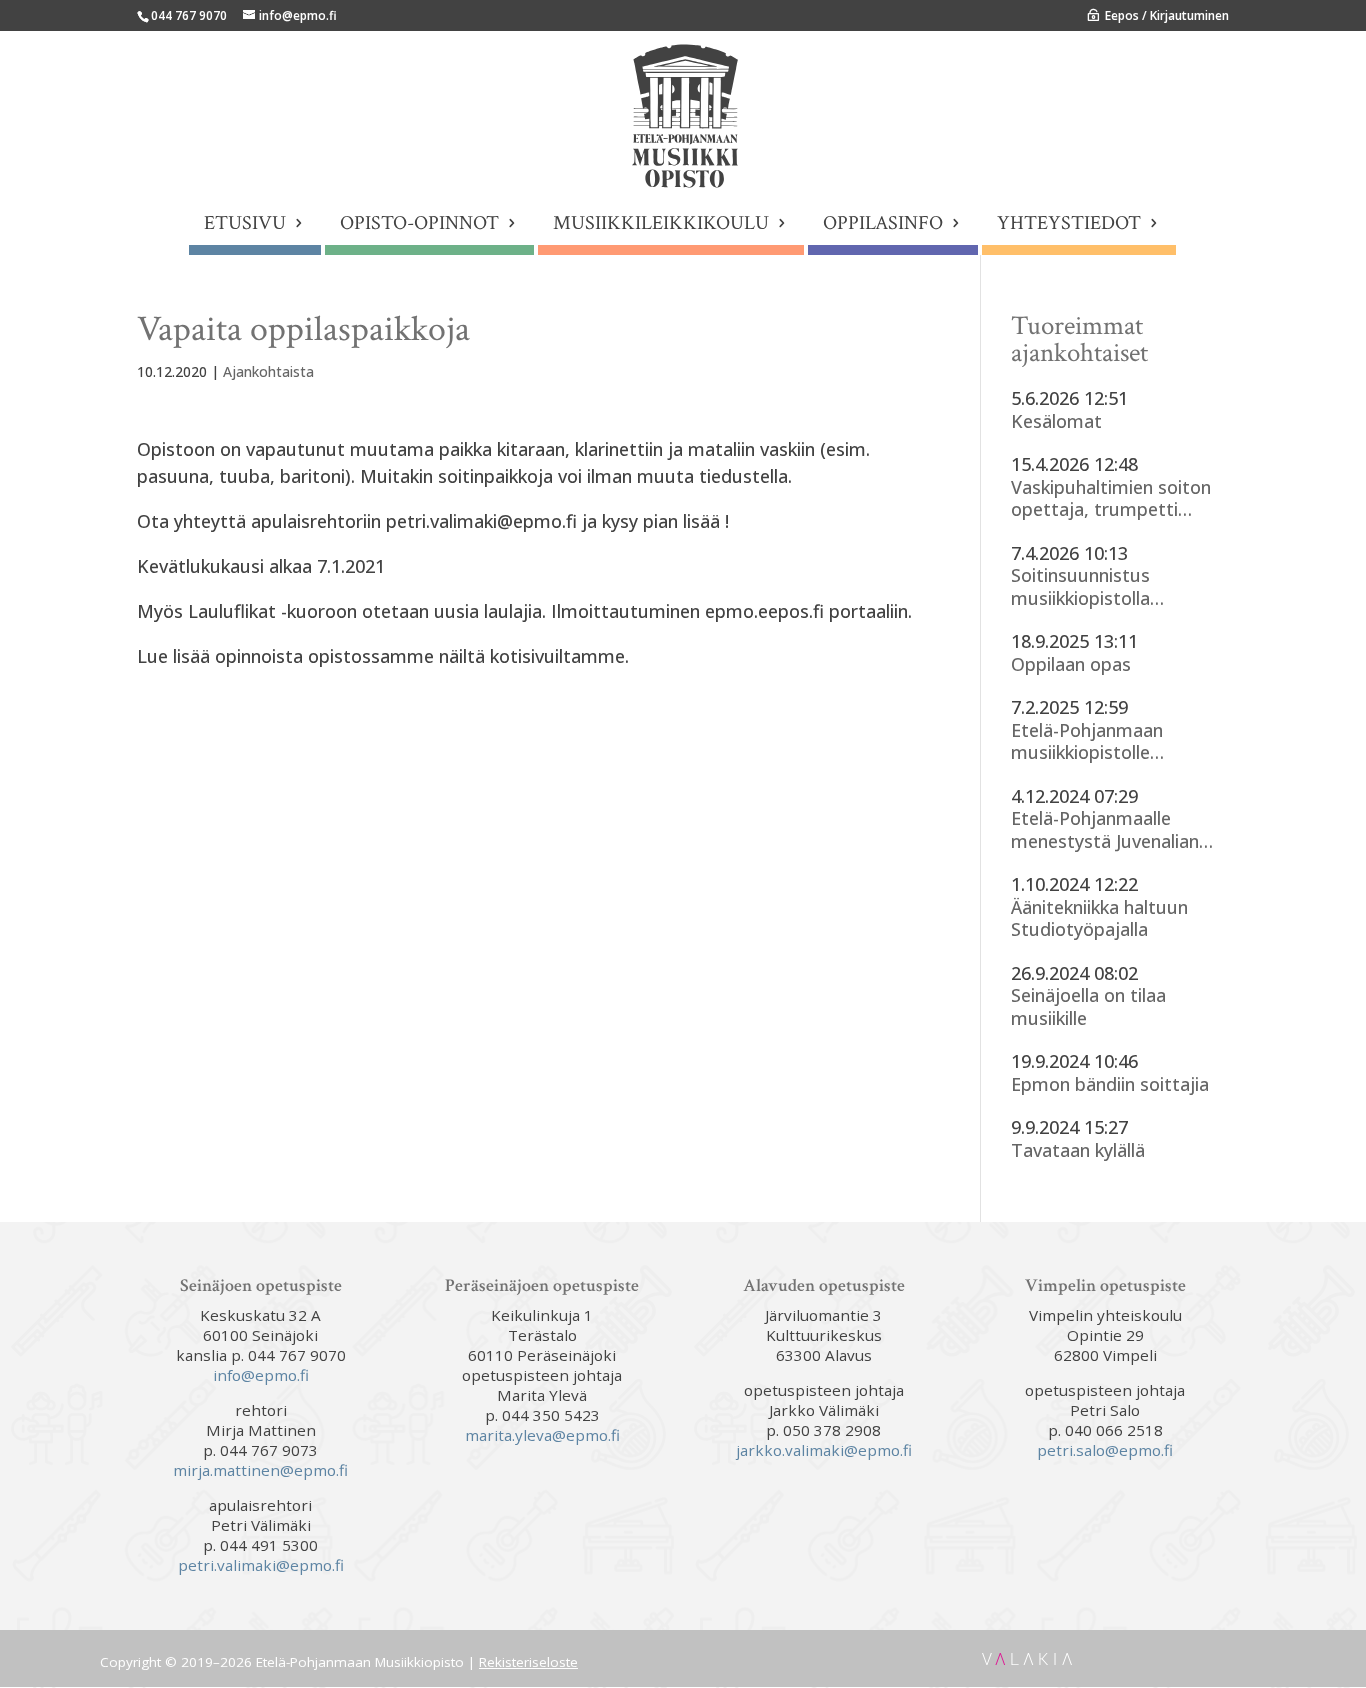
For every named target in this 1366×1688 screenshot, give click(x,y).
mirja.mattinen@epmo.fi (260, 1470)
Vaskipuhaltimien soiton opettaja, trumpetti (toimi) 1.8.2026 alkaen (1111, 498)
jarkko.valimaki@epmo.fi (824, 1450)
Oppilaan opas (1071, 664)
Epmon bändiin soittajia (1110, 1084)
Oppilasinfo (883, 226)
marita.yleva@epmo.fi (542, 1435)
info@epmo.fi (261, 1375)
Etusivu (245, 226)
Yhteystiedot (1069, 226)
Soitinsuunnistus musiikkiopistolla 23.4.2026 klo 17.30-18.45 (1114, 586)
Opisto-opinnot (419, 226)
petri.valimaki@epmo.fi (261, 1565)
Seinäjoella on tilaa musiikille (1088, 1006)
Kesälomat (1056, 421)
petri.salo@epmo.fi (1105, 1450)
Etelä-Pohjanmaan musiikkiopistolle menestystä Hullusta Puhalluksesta (1099, 741)
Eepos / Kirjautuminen (1167, 15)
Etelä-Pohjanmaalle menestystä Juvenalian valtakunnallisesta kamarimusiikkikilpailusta (1115, 829)
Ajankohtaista (268, 371)
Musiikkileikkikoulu (661, 226)
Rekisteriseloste (528, 1662)
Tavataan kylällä (1078, 1150)
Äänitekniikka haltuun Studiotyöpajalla (1099, 918)
